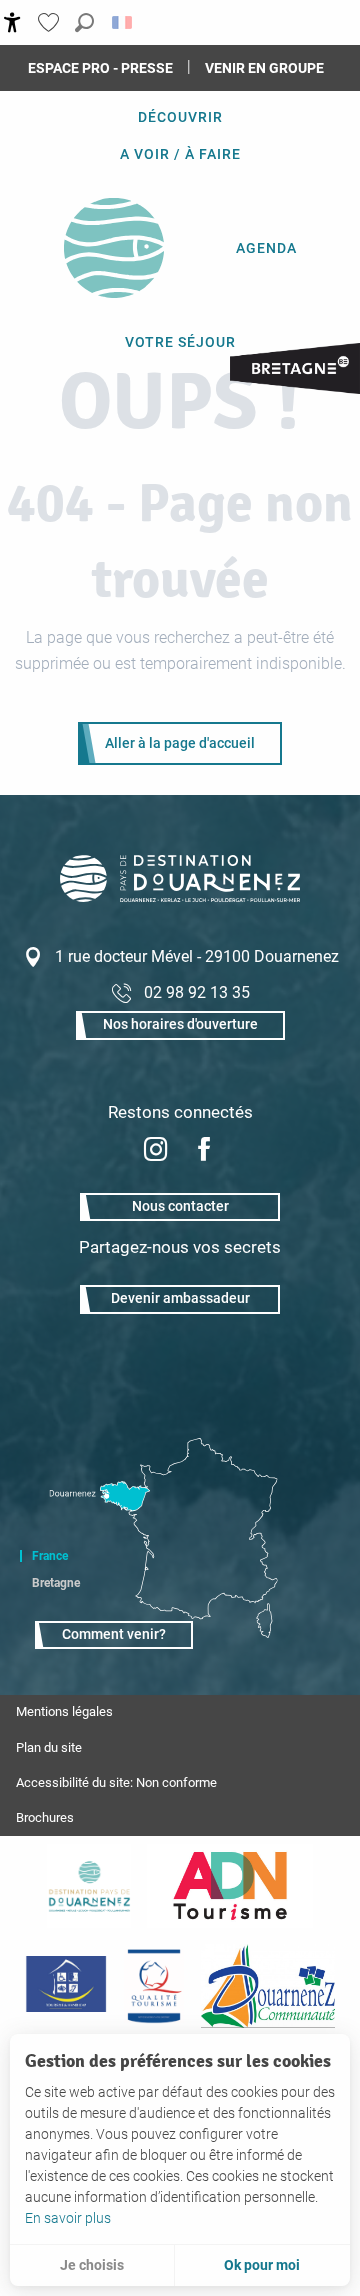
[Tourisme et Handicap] (65, 1986)
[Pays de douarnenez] (89, 1886)
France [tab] (50, 1556)
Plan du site (49, 1747)
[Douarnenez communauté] (268, 1986)
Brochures (45, 1817)
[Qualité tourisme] (154, 1986)
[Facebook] (204, 1151)
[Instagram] (156, 1151)
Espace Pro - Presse (100, 68)
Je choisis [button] (92, 2265)
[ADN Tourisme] (229, 1886)
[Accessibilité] (12, 22)
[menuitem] (180, 117)
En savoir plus (68, 2218)
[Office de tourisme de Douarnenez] (180, 896)
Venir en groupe (264, 68)
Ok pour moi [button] (262, 2265)
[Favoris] (51, 22)
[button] (84, 22)
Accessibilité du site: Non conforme (116, 1782)
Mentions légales (64, 1711)
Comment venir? (114, 1634)
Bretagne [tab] (56, 1583)
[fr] (123, 22)
